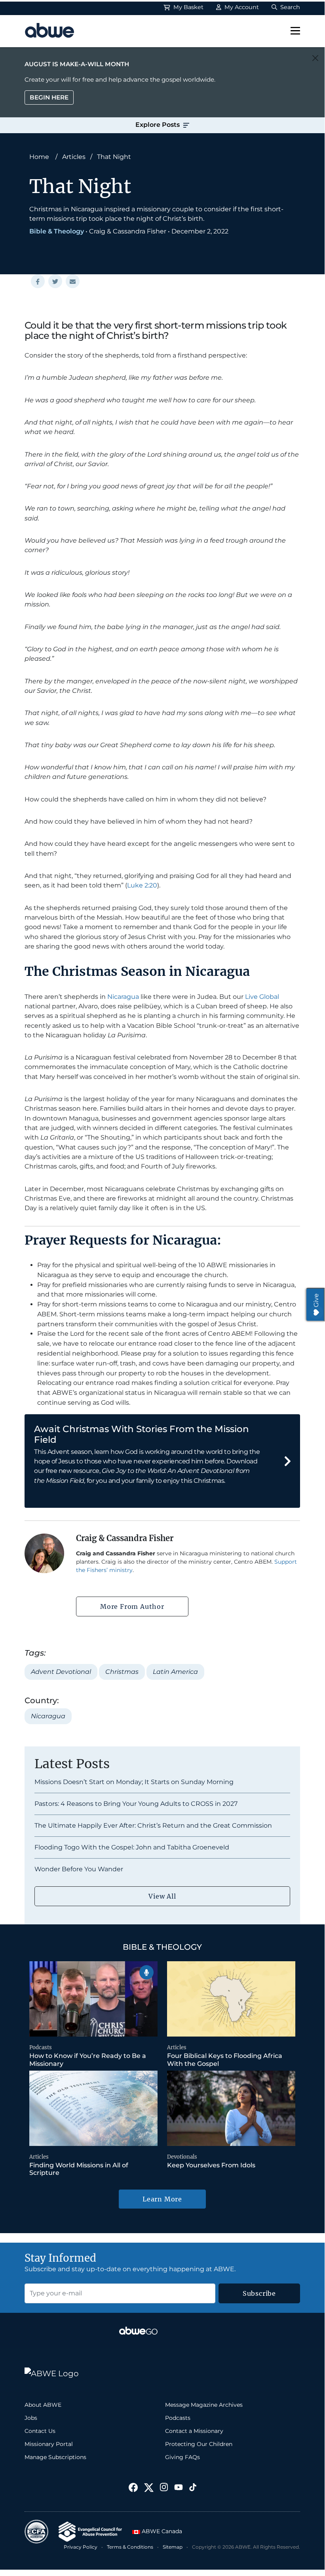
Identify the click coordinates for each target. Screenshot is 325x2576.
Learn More (162, 2199)
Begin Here (49, 97)
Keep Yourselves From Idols (211, 2165)
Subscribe (259, 2293)
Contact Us (40, 2431)
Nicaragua (123, 997)
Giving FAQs (182, 2457)
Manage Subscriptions (55, 2457)
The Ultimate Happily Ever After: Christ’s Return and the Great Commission (153, 1825)
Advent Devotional (61, 1672)
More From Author (132, 1606)
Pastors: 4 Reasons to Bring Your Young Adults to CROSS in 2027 (136, 1804)
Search (289, 7)
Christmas (122, 1672)
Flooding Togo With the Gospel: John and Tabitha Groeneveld (132, 1847)
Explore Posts (158, 125)
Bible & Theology (57, 231)
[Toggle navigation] (295, 31)
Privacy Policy (81, 2547)
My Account (241, 7)
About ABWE (43, 2405)
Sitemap (173, 2547)
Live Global (262, 997)
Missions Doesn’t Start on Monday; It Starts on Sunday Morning (134, 1782)
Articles (74, 157)
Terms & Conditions (130, 2547)
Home (39, 157)
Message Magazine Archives (204, 2405)
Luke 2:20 (142, 885)
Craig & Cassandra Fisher (128, 231)
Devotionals (182, 2157)
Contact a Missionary (194, 2431)
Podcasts (41, 2047)
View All (162, 1896)
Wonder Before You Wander (79, 1869)
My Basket (188, 7)
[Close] (315, 58)
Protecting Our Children (199, 2444)
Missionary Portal (49, 2444)
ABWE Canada (161, 2531)
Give (316, 1300)
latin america (175, 1672)
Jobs (31, 2418)
